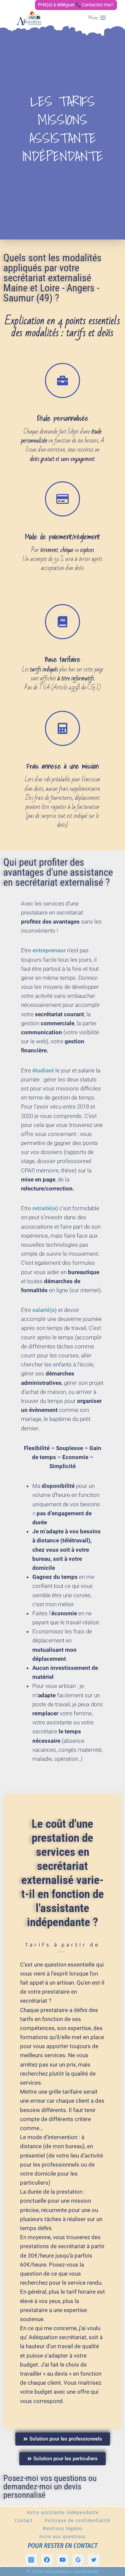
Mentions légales (62, 2529)
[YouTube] (63, 2560)
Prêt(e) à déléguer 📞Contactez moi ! (76, 5)
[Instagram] (31, 2560)
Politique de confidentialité (77, 2520)
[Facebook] (47, 2560)
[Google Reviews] (78, 2560)
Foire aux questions (62, 2537)
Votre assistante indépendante (63, 2512)
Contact (24, 2520)
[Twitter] (94, 2560)
